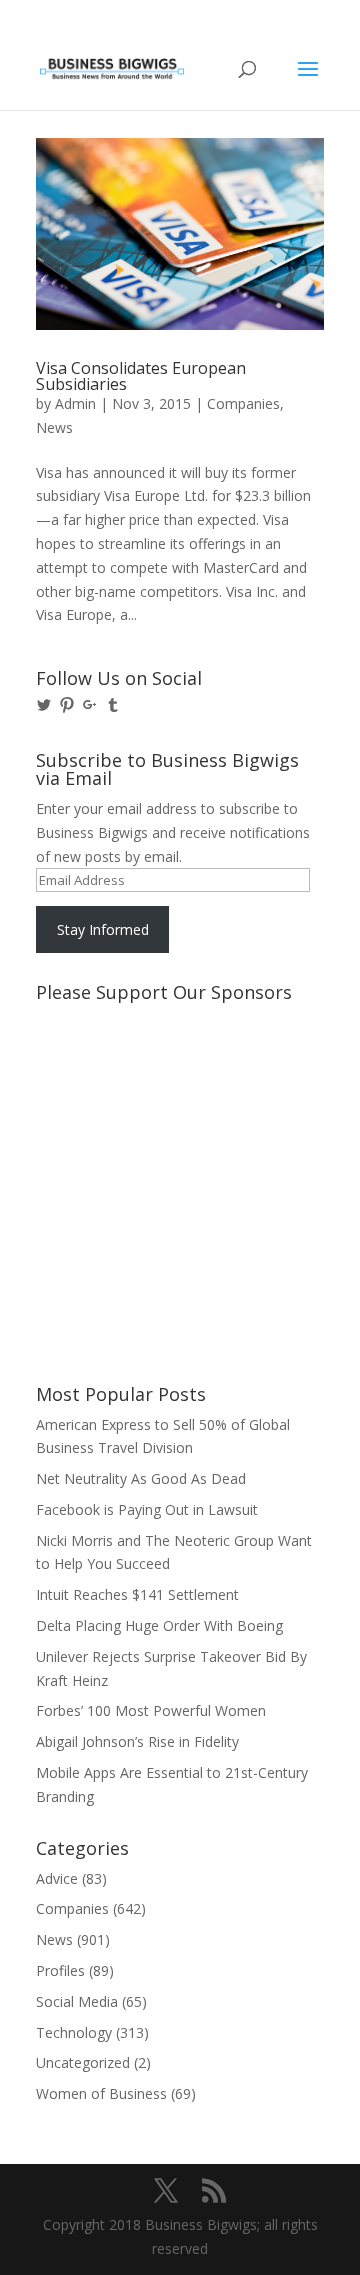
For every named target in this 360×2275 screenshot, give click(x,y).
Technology (74, 2032)
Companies (243, 403)
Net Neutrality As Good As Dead (141, 1478)
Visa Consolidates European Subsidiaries (141, 376)
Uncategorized (83, 2062)
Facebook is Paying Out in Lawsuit (147, 1509)
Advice (57, 1878)
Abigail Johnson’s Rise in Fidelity (137, 1741)
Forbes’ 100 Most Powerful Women (151, 1710)
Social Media (77, 2001)
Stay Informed (103, 929)
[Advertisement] (126, 1086)
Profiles (60, 1970)
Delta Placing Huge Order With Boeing (159, 1625)
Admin (75, 403)
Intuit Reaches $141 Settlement (137, 1594)
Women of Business (101, 2093)
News (54, 427)
